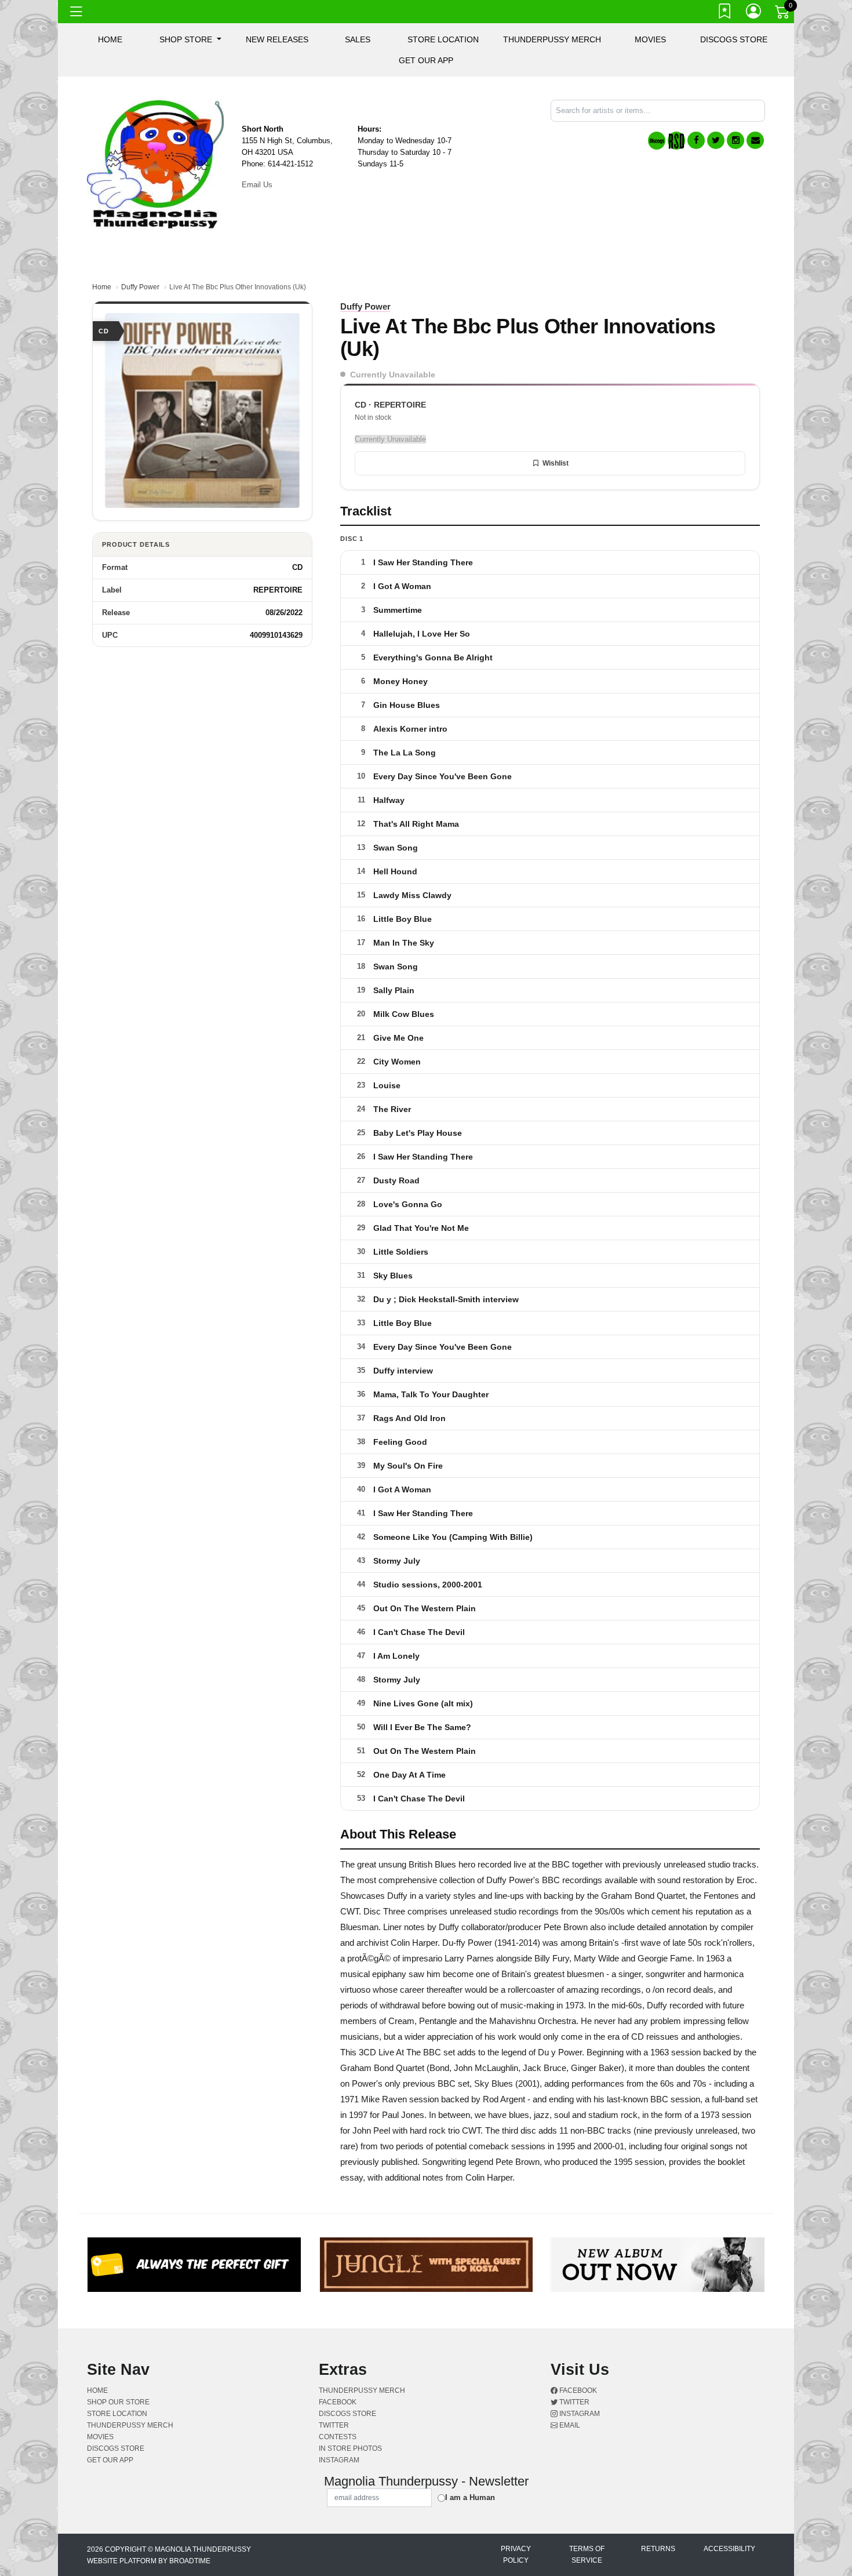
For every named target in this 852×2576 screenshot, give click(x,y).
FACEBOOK (338, 2402)
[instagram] (736, 140)
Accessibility (729, 2549)
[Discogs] (657, 141)
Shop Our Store (118, 2402)
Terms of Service (587, 2555)
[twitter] (716, 140)
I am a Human (470, 2497)
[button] (190, 39)
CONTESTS (338, 2437)
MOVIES (650, 39)
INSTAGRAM (339, 2460)
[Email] (755, 140)
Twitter (574, 2402)
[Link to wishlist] (725, 13)
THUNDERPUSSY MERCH (552, 39)
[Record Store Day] (676, 141)
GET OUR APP (426, 60)
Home (102, 287)
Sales (358, 39)
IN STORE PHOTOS (350, 2448)
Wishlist (556, 463)
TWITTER (334, 2425)
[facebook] (696, 140)
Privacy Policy (516, 2555)
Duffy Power (140, 287)
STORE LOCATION (443, 39)
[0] (783, 14)
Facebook (577, 2390)
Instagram (579, 2414)
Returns (658, 2549)
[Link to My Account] (754, 13)
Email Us (257, 185)
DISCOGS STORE (734, 39)
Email (569, 2425)
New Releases (277, 39)
